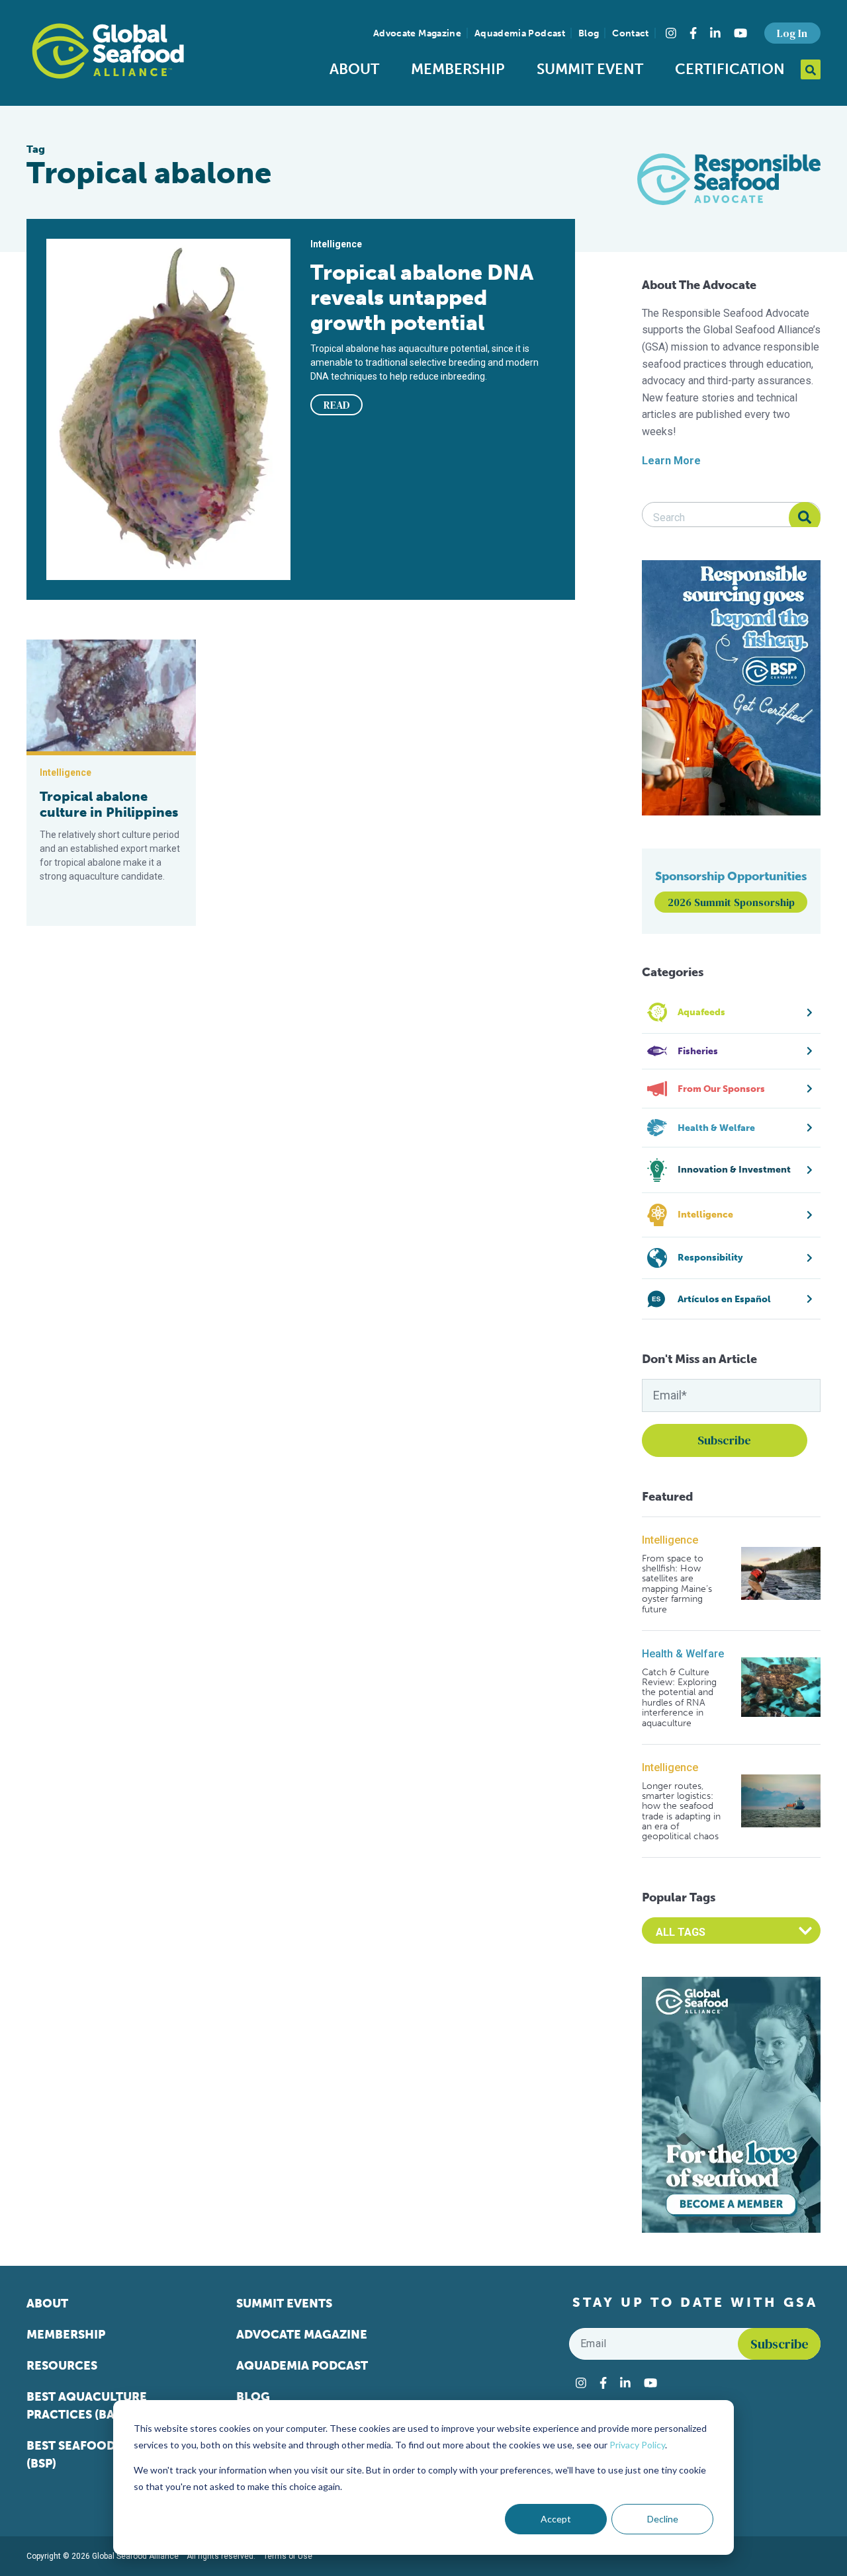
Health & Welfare (683, 1654)
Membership (458, 69)
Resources (62, 2366)
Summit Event (590, 69)
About (354, 69)
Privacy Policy (637, 2445)
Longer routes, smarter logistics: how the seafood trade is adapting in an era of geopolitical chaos (681, 1811)
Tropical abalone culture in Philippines (109, 804)
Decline (663, 2519)
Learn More (671, 461)
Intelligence (670, 1540)
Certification (730, 69)
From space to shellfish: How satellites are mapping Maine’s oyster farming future (677, 1584)
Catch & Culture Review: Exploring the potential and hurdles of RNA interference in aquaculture (679, 1698)
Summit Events (284, 2304)
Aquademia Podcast (520, 33)
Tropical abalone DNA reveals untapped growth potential (422, 298)
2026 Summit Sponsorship (731, 902)
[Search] (805, 518)
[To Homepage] (108, 51)
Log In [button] (792, 33)
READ (337, 405)
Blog (589, 33)
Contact (630, 33)
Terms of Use (288, 2556)
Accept (556, 2519)
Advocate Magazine (417, 33)
